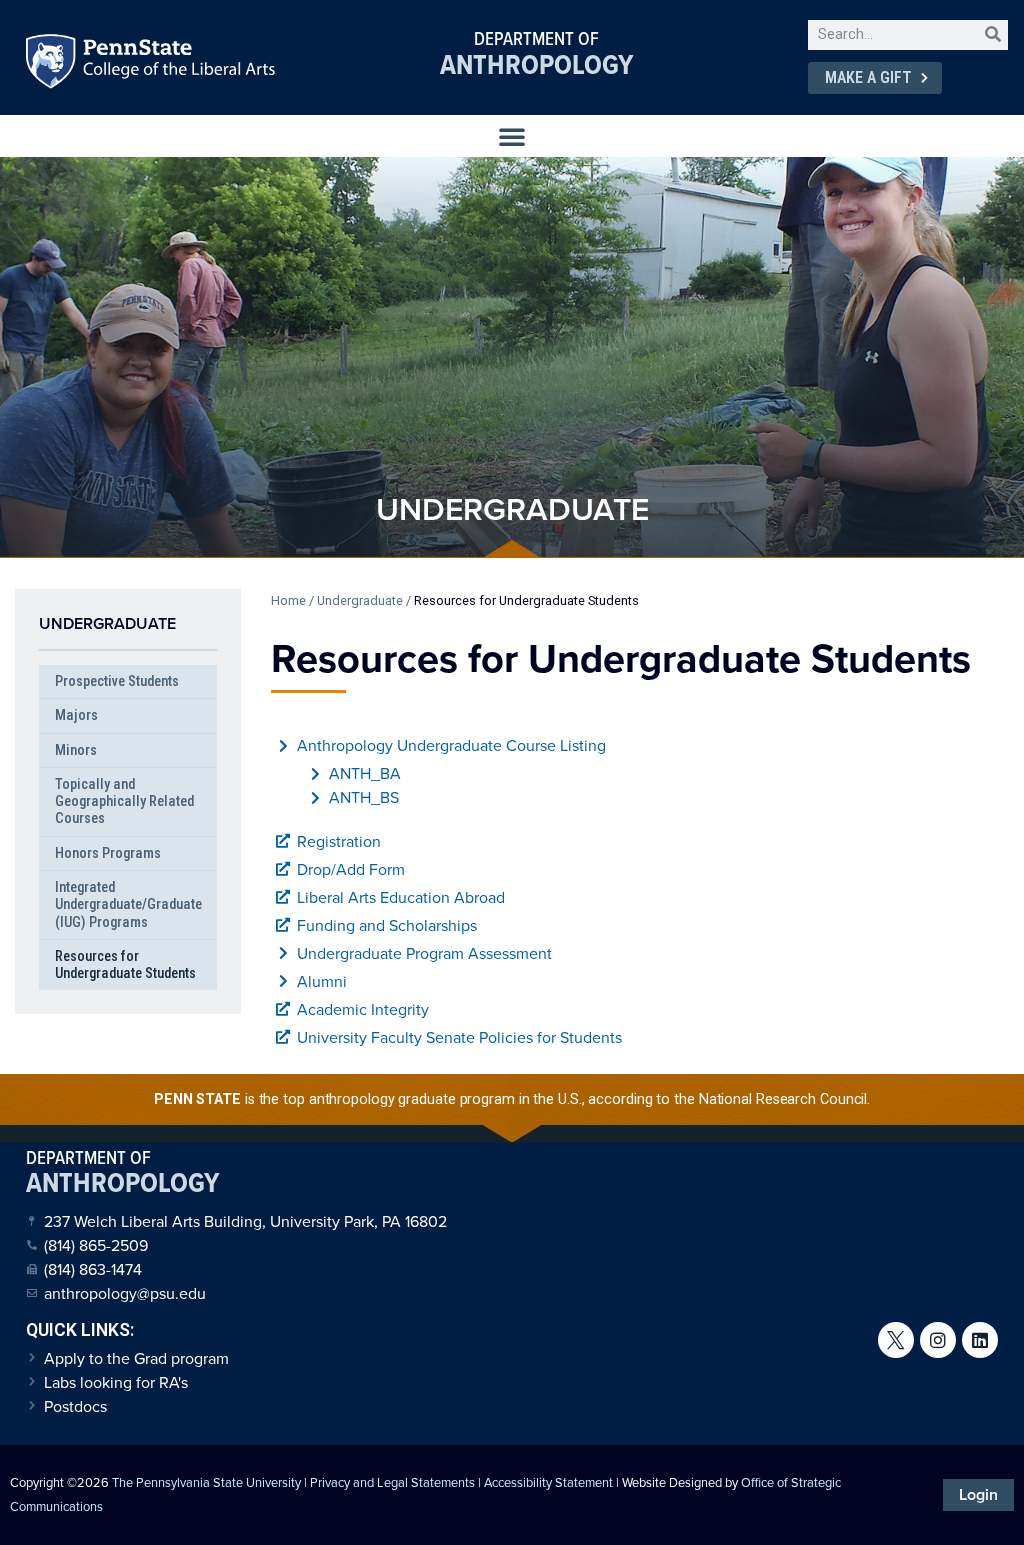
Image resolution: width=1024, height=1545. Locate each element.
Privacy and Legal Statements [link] (392, 1482)
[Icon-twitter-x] (896, 1340)
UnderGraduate (107, 623)
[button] (512, 136)
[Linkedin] (980, 1340)
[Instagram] (938, 1340)
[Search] (993, 35)
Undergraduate (360, 600)
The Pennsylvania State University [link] (206, 1482)
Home (288, 600)
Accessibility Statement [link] (548, 1482)
